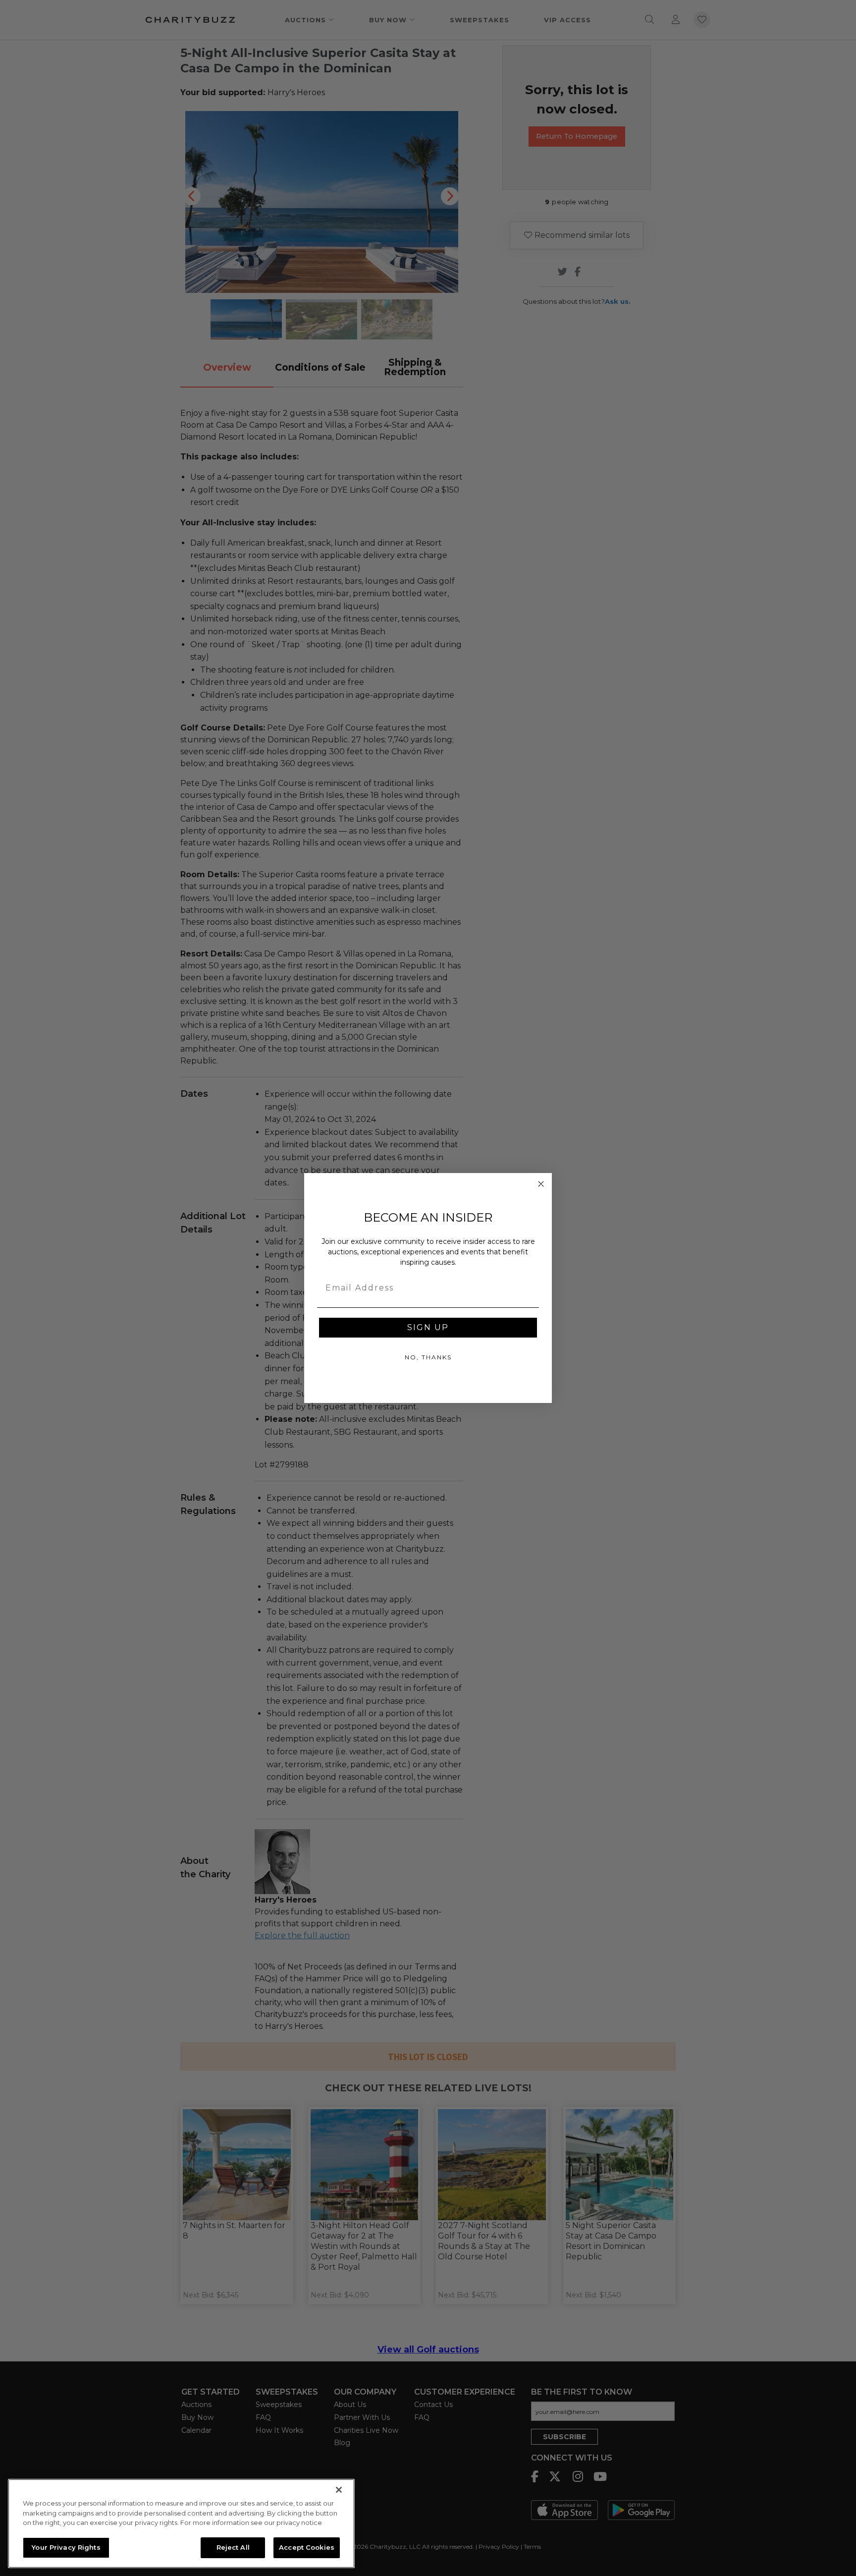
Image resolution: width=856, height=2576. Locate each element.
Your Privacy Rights (66, 2547)
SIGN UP (428, 1327)
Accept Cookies (307, 2547)
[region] (181, 2523)
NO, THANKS (428, 1357)
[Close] (339, 2490)
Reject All (233, 2547)
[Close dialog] (541, 1184)
